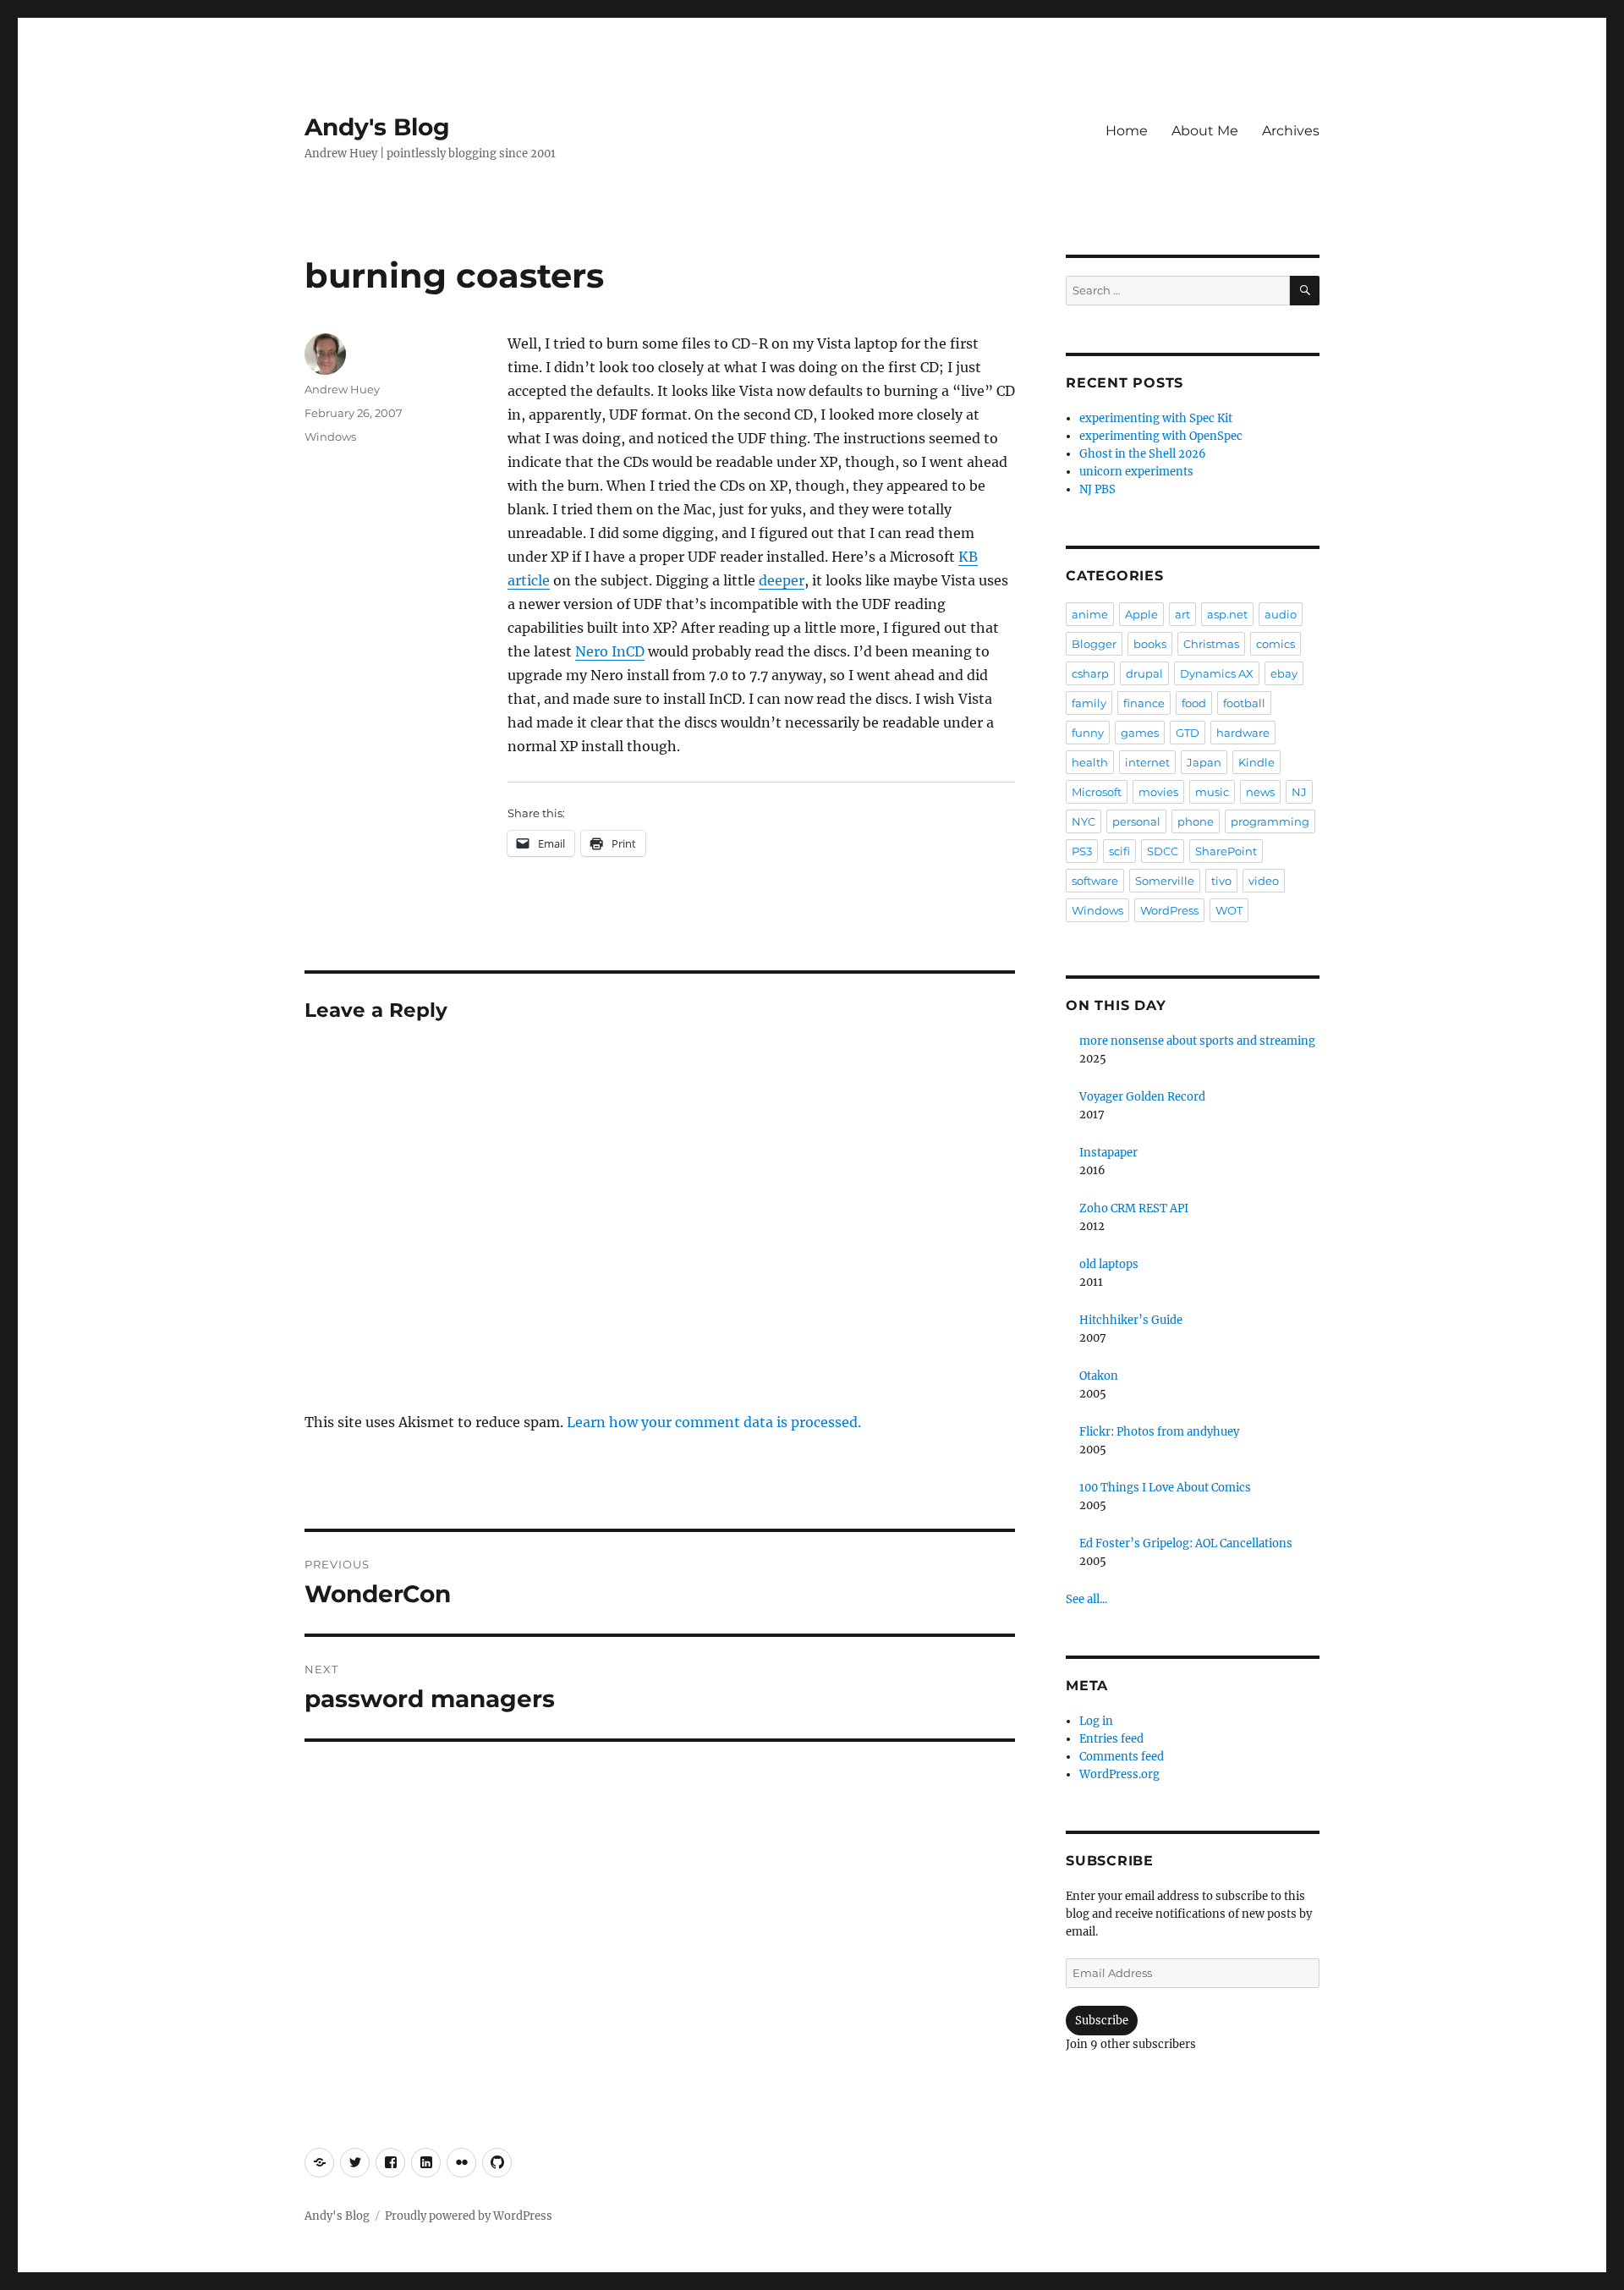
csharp (1090, 673)
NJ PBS (1097, 489)
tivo (1221, 881)
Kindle (1256, 762)
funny (1088, 733)
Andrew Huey (342, 389)
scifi (1119, 851)
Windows (330, 437)
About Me (1205, 131)
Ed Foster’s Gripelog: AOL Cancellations (1186, 1543)
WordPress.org (1119, 1774)
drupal (1144, 673)
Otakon (1099, 1376)
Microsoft (1097, 792)
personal (1136, 821)
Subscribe (1102, 2021)
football (1244, 703)
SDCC (1163, 851)
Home (1127, 131)
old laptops (1109, 1264)
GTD (1188, 733)
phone (1196, 821)
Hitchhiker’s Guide (1131, 1320)
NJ (1299, 792)
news (1260, 792)
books (1150, 644)
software (1095, 881)
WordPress (1169, 910)
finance (1144, 703)
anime (1090, 614)
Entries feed (1111, 1739)
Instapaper (1108, 1153)
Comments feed (1122, 1757)
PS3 (1082, 851)
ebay (1284, 673)
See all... (1086, 1599)
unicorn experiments (1136, 472)
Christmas (1211, 644)
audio (1281, 614)
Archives (1291, 131)
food (1194, 703)
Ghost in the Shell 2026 (1143, 454)
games (1140, 733)
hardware (1243, 733)
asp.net (1227, 614)
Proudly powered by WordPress (469, 2216)
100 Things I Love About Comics (1165, 1488)
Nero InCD (610, 651)
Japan (1204, 762)
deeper (782, 580)
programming (1270, 821)
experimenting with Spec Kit (1156, 418)
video (1264, 881)
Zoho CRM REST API (1134, 1208)
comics (1276, 644)
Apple (1141, 614)
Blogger (1094, 644)
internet (1147, 762)
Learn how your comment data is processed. (714, 1422)
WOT (1229, 910)
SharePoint (1226, 851)
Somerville (1165, 881)
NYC (1084, 821)
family (1089, 703)
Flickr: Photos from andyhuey (1159, 1432)
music (1212, 792)
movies (1158, 792)
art (1182, 614)
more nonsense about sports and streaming (1197, 1041)
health (1090, 762)
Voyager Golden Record (1142, 1097)
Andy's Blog (377, 127)
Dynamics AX (1217, 673)
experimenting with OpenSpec (1161, 436)
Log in (1096, 1721)
